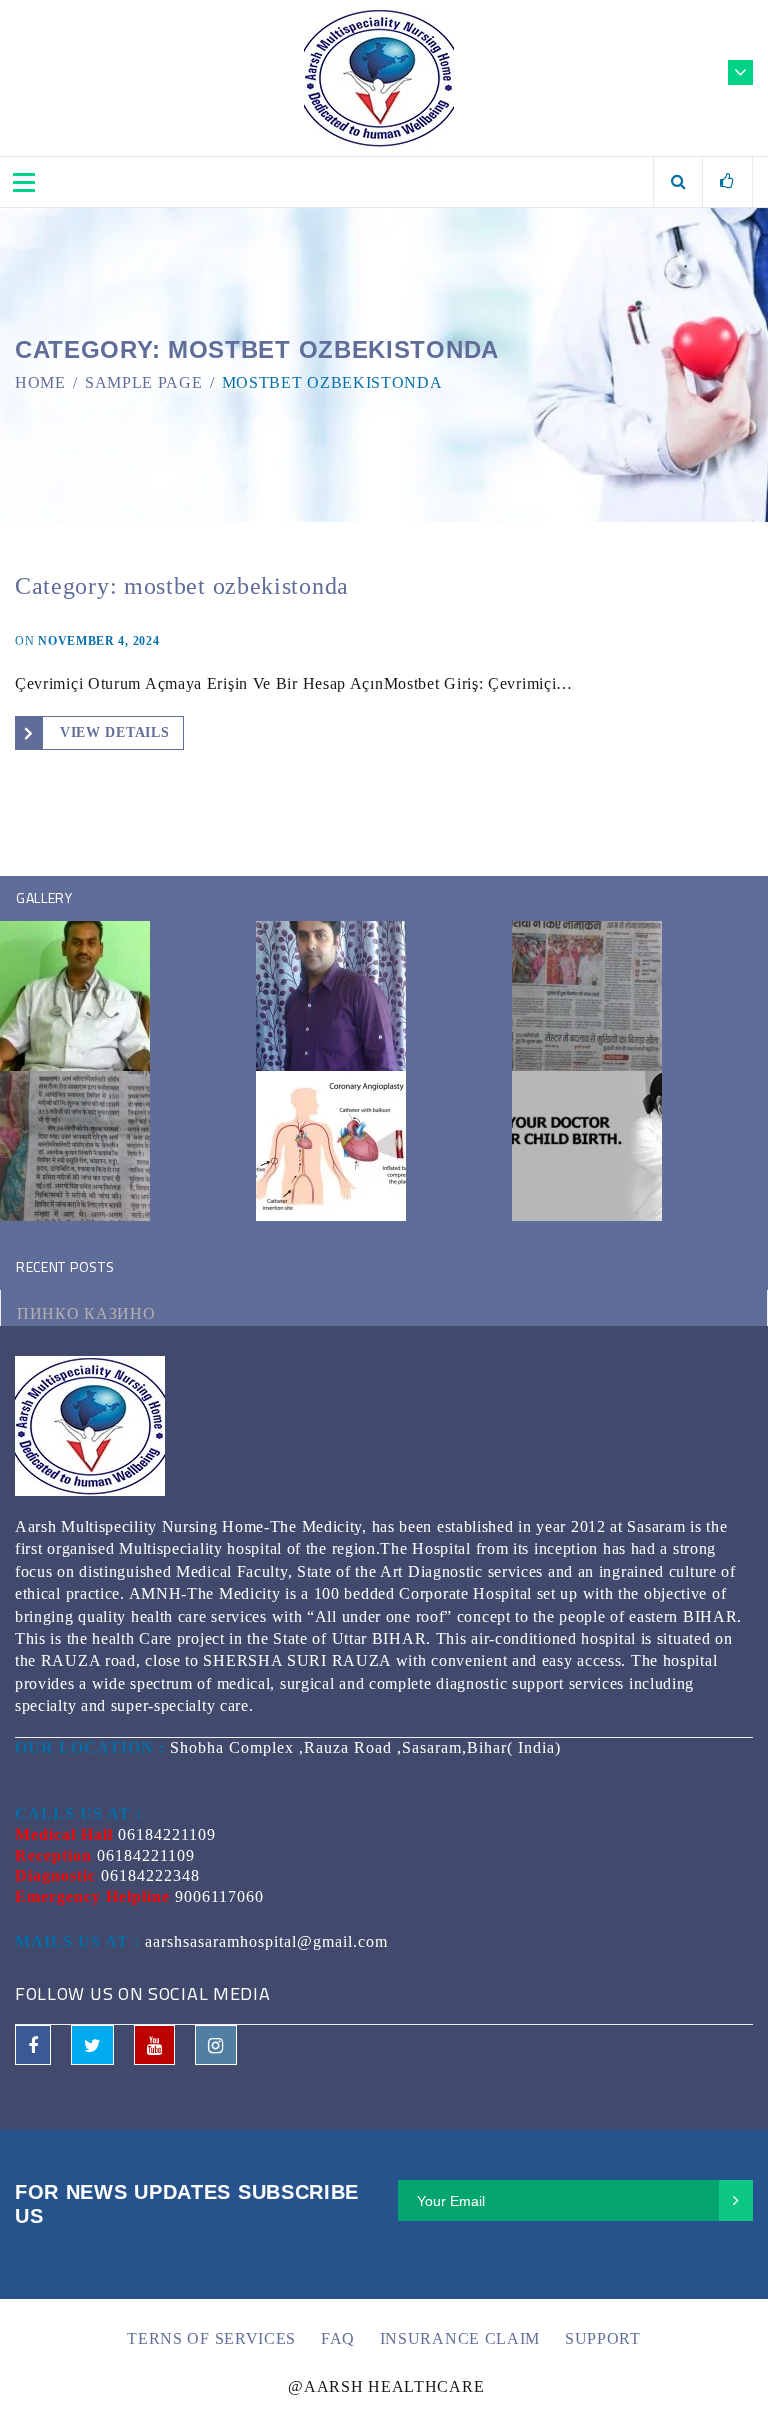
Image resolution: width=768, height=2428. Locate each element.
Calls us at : (78, 1813)
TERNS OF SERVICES (211, 2338)
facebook (33, 2045)
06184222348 (150, 1875)
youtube (154, 2045)
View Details (114, 732)
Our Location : (90, 1747)
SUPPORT (603, 2338)
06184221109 (167, 1834)
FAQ (338, 2338)
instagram (216, 2045)
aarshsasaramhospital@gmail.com (266, 1941)
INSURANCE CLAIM (460, 2338)
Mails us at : (77, 1941)
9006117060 (219, 1896)
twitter (92, 2045)
